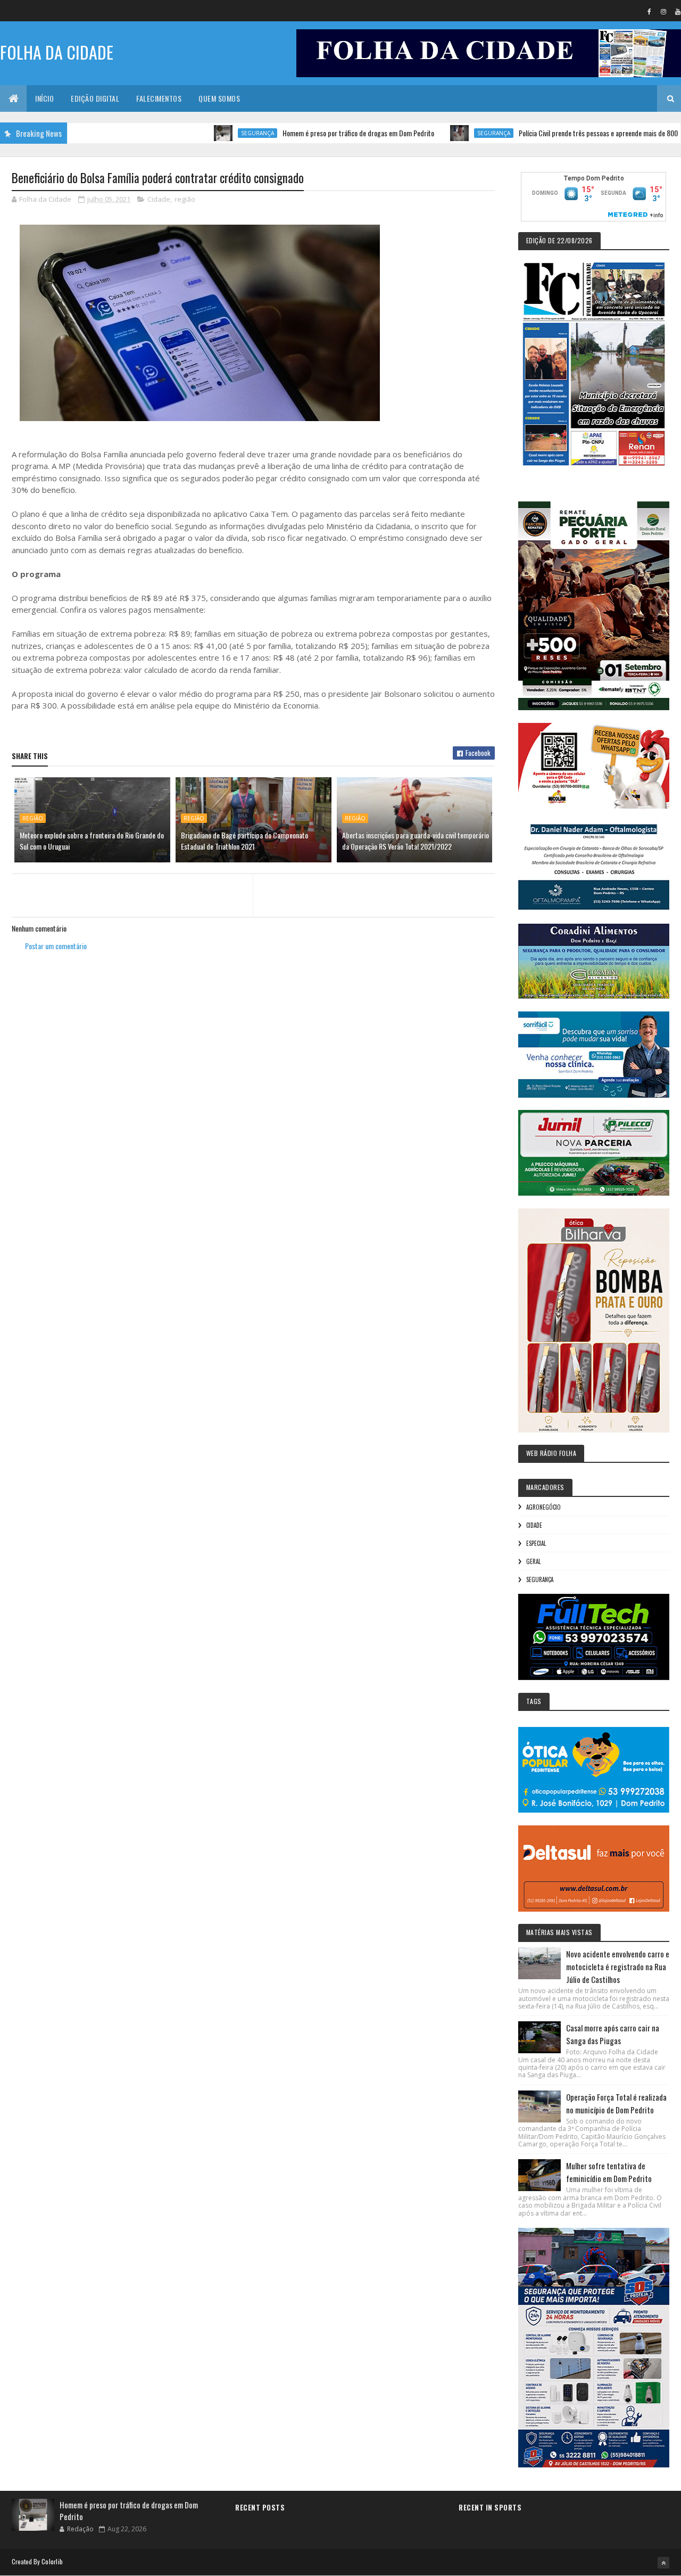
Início (44, 98)
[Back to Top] (663, 2563)
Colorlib (52, 2561)
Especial (536, 1543)
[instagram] (663, 11)
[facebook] (649, 11)
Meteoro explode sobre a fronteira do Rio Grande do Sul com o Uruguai (92, 841)
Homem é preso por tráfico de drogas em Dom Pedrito (301, 133)
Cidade (159, 199)
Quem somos (219, 98)
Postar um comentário (56, 946)
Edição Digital (95, 98)
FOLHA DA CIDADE (57, 52)
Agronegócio (543, 1507)
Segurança (201, 133)
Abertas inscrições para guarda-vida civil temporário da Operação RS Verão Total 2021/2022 (416, 841)
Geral (533, 1561)
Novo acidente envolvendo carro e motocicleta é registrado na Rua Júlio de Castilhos (618, 1966)
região (185, 199)
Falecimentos (159, 98)
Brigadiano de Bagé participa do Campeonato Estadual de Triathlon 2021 (244, 841)
